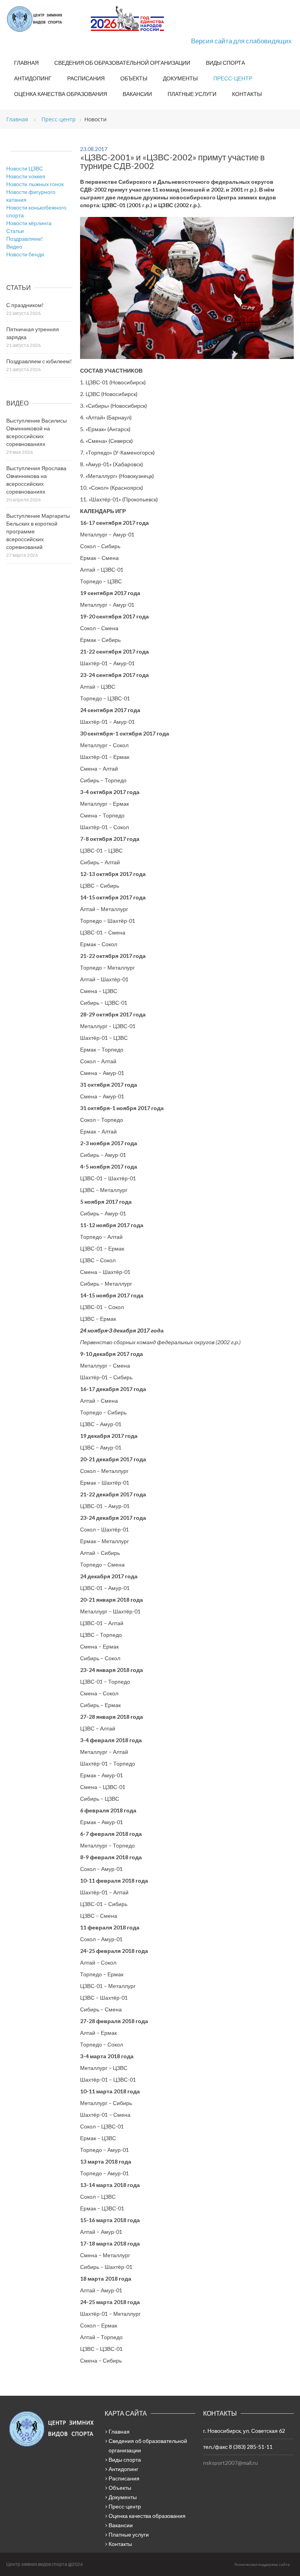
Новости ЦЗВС (25, 168)
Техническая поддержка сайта (262, 2564)
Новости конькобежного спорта (36, 211)
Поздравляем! (25, 239)
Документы (180, 78)
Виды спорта (225, 63)
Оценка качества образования (61, 94)
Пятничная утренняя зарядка (33, 333)
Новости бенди (25, 254)
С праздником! (25, 305)
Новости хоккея (26, 176)
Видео (14, 246)
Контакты (247, 94)
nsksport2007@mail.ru (230, 2463)
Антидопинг (33, 78)
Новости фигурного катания (31, 196)
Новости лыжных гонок (35, 184)
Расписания (86, 78)
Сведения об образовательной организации (122, 63)
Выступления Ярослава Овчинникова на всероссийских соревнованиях (36, 480)
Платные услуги (192, 94)
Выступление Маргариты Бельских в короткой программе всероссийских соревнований (38, 531)
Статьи (15, 231)
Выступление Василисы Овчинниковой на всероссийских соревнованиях (37, 432)
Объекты (134, 78)
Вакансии (137, 94)
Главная (26, 63)
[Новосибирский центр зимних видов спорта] (45, 19)
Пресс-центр (233, 78)
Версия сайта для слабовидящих (241, 41)
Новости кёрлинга (29, 223)
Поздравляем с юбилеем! (39, 361)
